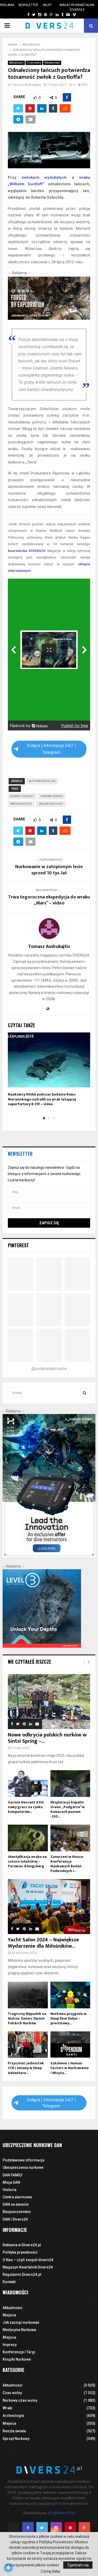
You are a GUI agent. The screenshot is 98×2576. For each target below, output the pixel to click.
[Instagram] (56, 2528)
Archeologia (13, 2416)
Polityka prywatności (20, 2252)
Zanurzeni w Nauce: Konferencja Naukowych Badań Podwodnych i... (67, 1864)
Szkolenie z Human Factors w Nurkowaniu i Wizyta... (70, 2068)
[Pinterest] (70, 2528)
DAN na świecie (16, 2204)
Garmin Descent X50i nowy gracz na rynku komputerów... (26, 1807)
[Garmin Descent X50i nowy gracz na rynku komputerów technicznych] (28, 1784)
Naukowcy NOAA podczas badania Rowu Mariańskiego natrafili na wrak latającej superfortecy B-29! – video (42, 1099)
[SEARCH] (85, 1393)
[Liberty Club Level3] (42, 1646)
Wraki (7, 2408)
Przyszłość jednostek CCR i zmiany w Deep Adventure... (26, 2068)
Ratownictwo (52, 63)
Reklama (7, 5)
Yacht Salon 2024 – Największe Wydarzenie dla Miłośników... (43, 1943)
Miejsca (9, 2315)
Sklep (47, 5)
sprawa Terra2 (52, 796)
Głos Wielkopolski (42, 781)
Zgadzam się (78, 2565)
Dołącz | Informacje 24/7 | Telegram (51, 749)
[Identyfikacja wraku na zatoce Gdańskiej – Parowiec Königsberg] (28, 1838)
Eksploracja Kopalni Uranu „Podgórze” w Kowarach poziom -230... (68, 1809)
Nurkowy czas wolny (20, 2400)
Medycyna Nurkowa (19, 2330)
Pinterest (18, 1245)
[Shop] (23, 15)
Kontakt (9, 2282)
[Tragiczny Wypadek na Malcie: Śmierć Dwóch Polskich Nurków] (28, 1995)
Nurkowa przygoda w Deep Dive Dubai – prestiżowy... (68, 2018)
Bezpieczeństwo (17, 2212)
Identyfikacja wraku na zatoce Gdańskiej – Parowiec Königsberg (27, 1861)
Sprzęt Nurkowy (16, 2439)
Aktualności (16, 63)
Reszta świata (14, 2431)
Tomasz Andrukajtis (27, 85)
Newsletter (28, 5)
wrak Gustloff (21, 804)
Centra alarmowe (17, 2197)
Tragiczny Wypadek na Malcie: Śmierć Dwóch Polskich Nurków (27, 2018)
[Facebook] (28, 2528)
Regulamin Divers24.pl (22, 2275)
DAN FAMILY (13, 2175)
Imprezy (10, 2345)
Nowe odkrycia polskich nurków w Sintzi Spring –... (47, 1738)
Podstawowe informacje (24, 2160)
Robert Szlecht (22, 796)
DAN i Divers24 (15, 2219)
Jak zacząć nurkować (21, 2322)
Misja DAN (11, 2182)
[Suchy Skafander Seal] (49, 318)
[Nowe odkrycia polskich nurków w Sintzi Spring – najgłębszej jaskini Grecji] (49, 1702)
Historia (10, 2190)
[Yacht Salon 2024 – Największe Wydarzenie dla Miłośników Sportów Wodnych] (49, 1907)
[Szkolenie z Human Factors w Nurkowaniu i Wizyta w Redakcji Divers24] (70, 2045)
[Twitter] (42, 2528)
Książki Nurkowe (17, 2359)
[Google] (84, 2528)
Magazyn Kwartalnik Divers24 (77, 7)
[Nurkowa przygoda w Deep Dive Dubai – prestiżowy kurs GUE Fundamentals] (70, 1995)
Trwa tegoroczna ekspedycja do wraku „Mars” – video (49, 900)
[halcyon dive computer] (49, 1556)
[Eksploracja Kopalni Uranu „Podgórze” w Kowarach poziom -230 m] (70, 1784)
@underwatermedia (49, 1369)
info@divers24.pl (61, 2513)
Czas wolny (34, 63)
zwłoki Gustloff (51, 804)
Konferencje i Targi (19, 2352)
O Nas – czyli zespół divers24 (28, 2260)
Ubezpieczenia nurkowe (23, 2167)
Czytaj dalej (50, 2571)
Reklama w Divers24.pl (22, 2245)
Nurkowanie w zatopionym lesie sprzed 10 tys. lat (49, 870)
